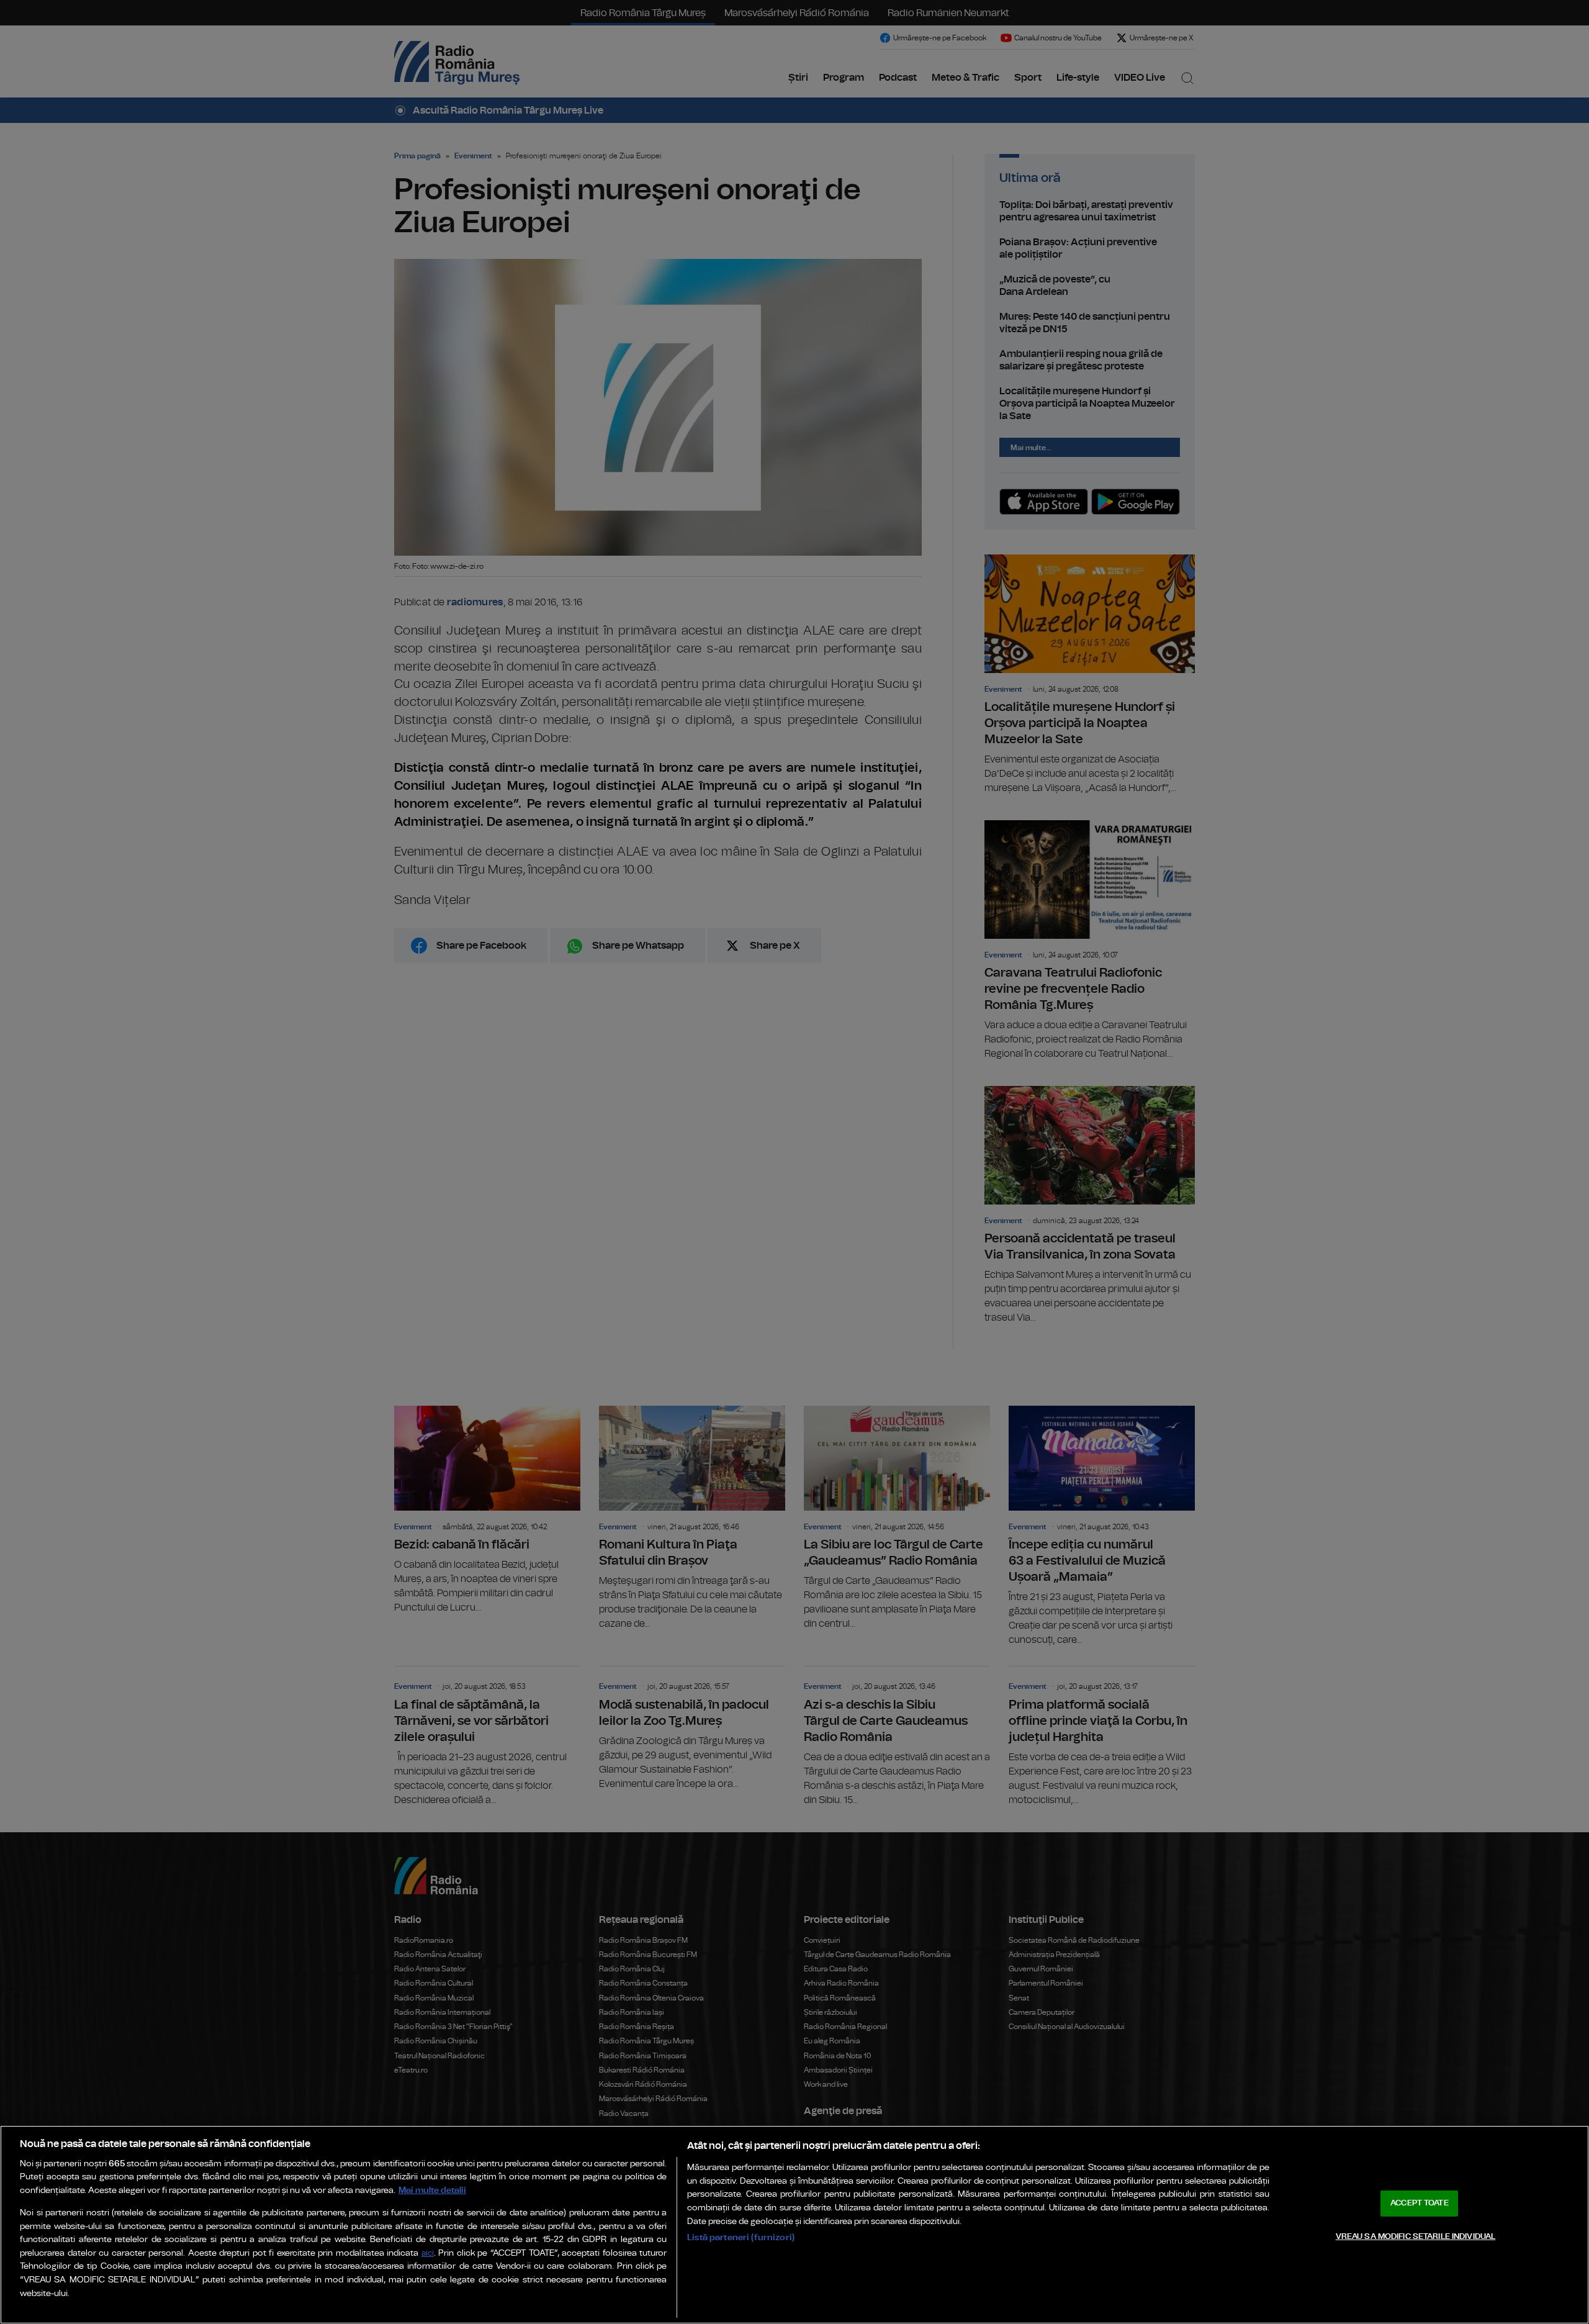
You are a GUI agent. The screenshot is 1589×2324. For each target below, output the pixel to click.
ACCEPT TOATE (1420, 2203)
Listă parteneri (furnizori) (741, 2237)
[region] (794, 2225)
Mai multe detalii (432, 2190)
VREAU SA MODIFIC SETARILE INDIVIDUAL (1416, 2236)
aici (428, 2254)
